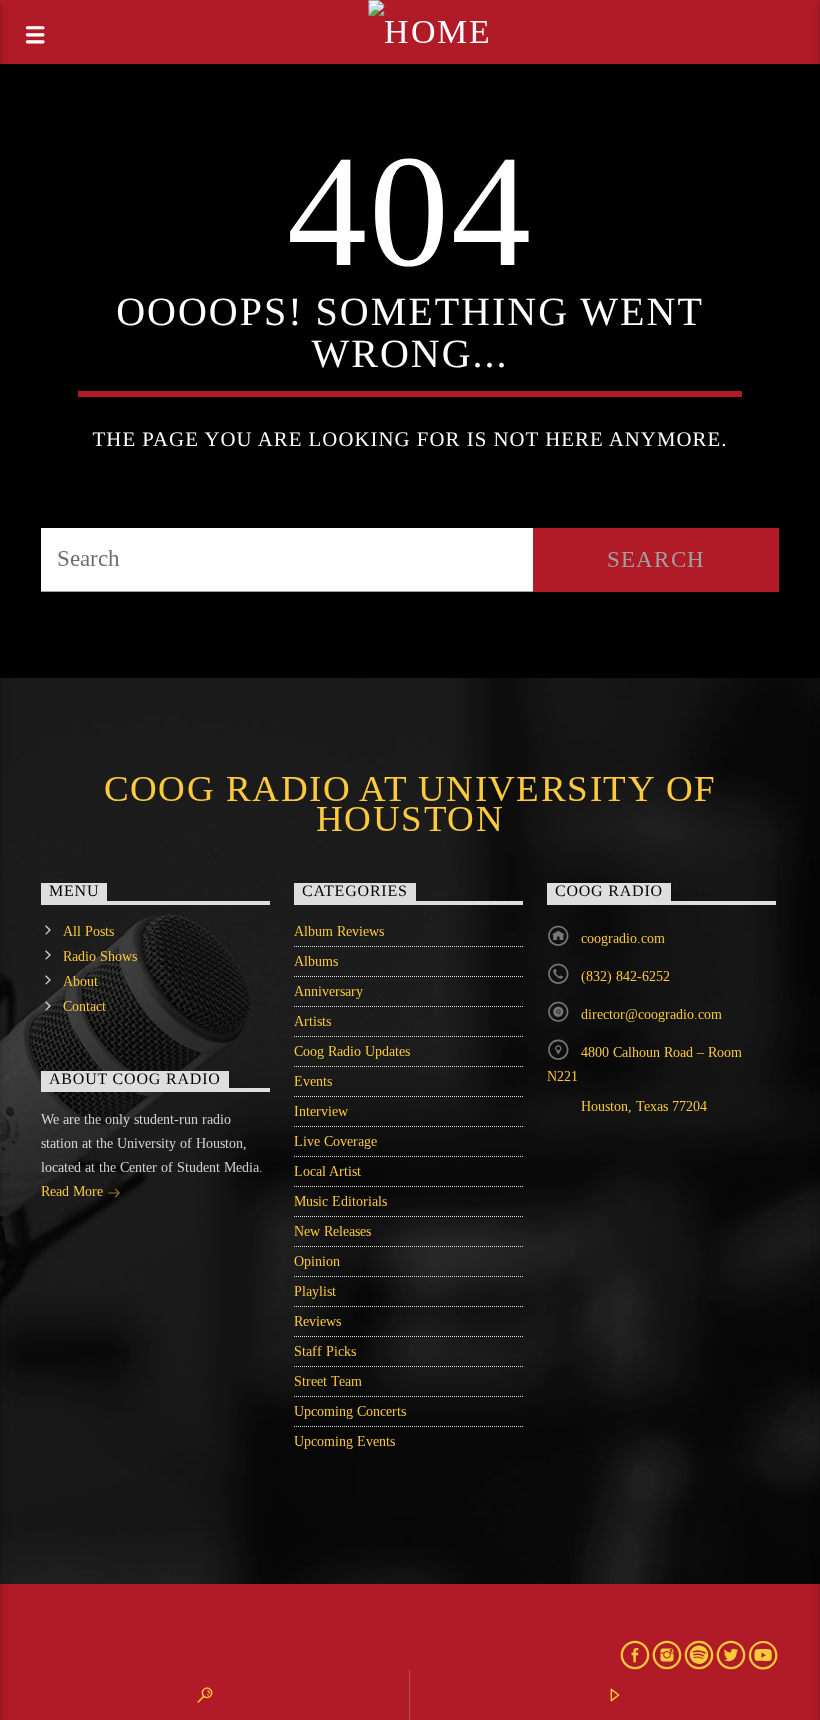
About (80, 981)
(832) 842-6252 (625, 976)
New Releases (332, 1231)
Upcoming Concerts (350, 1411)
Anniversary (328, 991)
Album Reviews (339, 931)
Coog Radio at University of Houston (410, 804)
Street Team (328, 1381)
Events (313, 1081)
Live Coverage (335, 1141)
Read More (74, 1191)
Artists (312, 1021)
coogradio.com (623, 938)
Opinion (317, 1261)
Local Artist (327, 1171)
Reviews (317, 1321)
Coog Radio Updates (352, 1051)
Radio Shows (100, 956)
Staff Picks (325, 1351)
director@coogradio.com (651, 1014)
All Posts (88, 931)
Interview (321, 1111)
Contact (84, 1006)
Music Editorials (340, 1201)
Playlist (315, 1291)
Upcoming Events (344, 1441)
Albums (316, 961)
